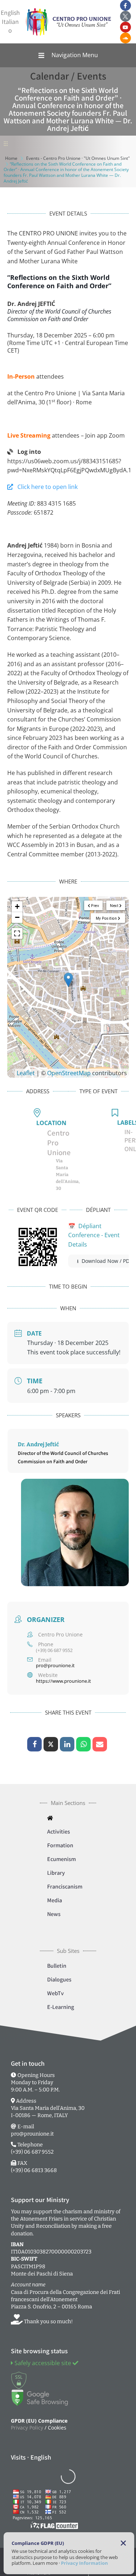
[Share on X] (51, 1744)
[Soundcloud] (125, 38)
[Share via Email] (100, 1744)
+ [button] (17, 906)
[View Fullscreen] (17, 933)
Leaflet (26, 1073)
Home (11, 158)
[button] (68, 55)
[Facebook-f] (125, 5)
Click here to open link (45, 487)
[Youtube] (125, 27)
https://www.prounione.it (63, 1681)
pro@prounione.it (55, 1666)
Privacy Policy (27, 2428)
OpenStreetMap (69, 1073)
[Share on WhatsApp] (83, 1744)
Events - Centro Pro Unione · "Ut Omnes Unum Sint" (78, 158)
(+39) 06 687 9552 (54, 1651)
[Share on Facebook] (34, 1744)
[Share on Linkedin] (67, 1744)
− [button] (17, 917)
